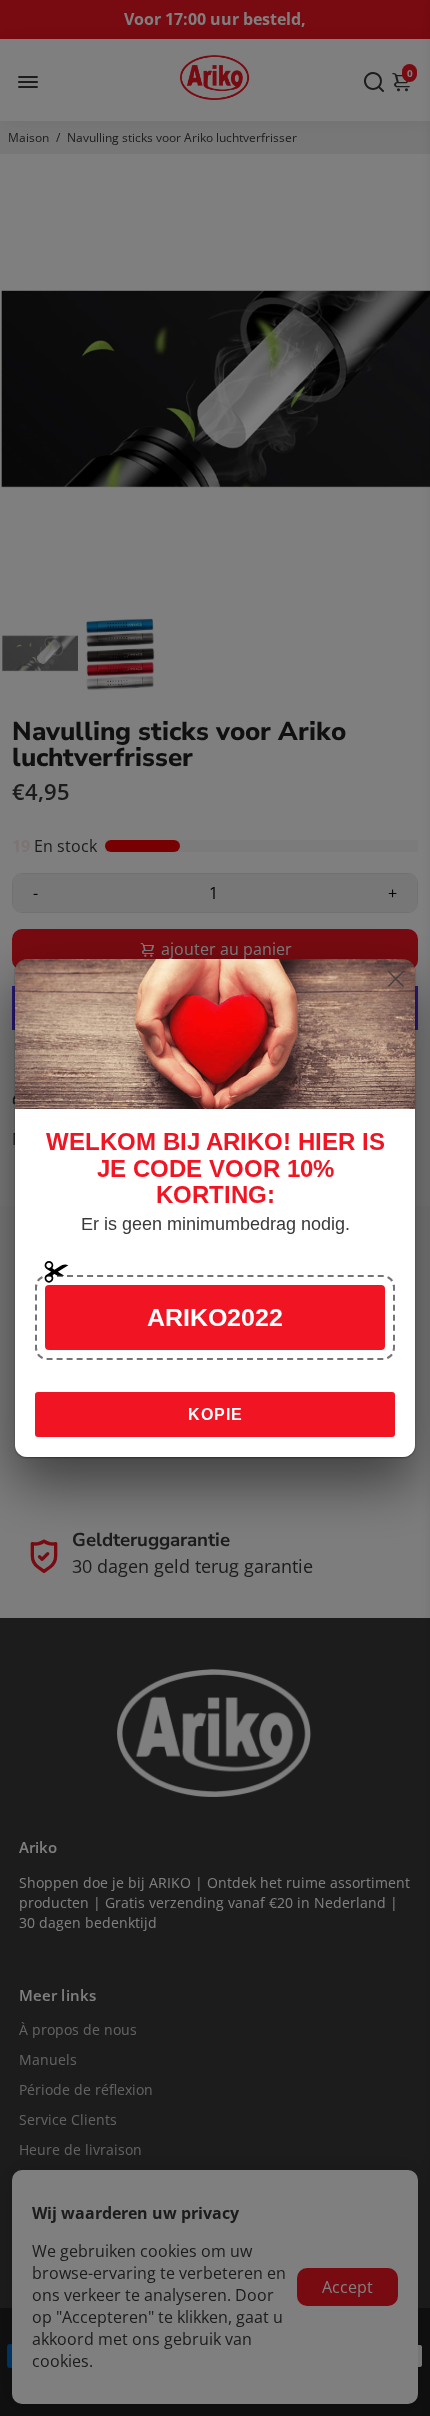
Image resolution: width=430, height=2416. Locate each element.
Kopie (215, 1414)
